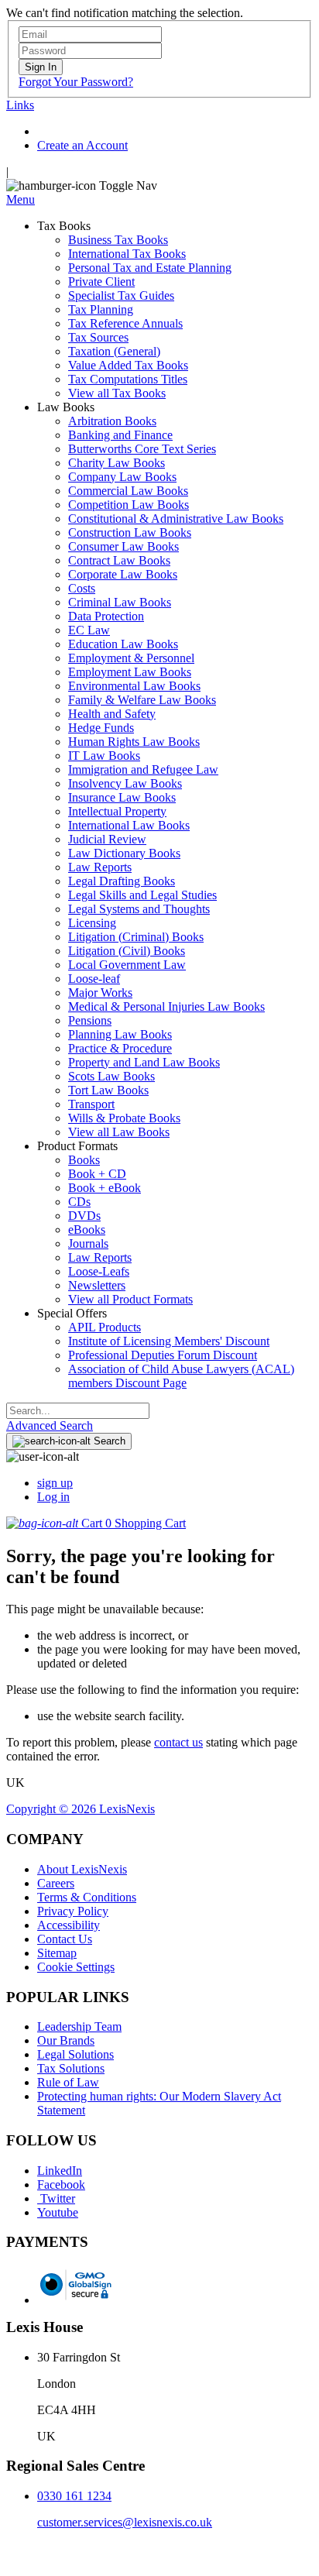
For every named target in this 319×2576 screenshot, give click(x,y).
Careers (56, 1883)
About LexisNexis (82, 1869)
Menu (21, 199)
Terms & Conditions (87, 1897)
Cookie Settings (76, 1967)
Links (20, 105)
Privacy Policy (73, 1911)
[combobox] (78, 1411)
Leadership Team (79, 2026)
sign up (55, 1483)
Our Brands (66, 2040)
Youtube (58, 2212)
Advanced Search (50, 1425)
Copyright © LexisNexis (81, 1809)
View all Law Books (119, 1132)
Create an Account (82, 145)
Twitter (56, 2198)
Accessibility (69, 1925)
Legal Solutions (75, 2054)
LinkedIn (60, 2171)
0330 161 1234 (74, 2496)
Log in (53, 1497)
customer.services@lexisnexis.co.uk (125, 2522)
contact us (178, 1742)
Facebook (61, 2184)
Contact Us (65, 1939)
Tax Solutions (71, 2068)
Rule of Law (68, 2082)
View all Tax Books (117, 393)
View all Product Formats (130, 1299)
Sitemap (57, 1953)
